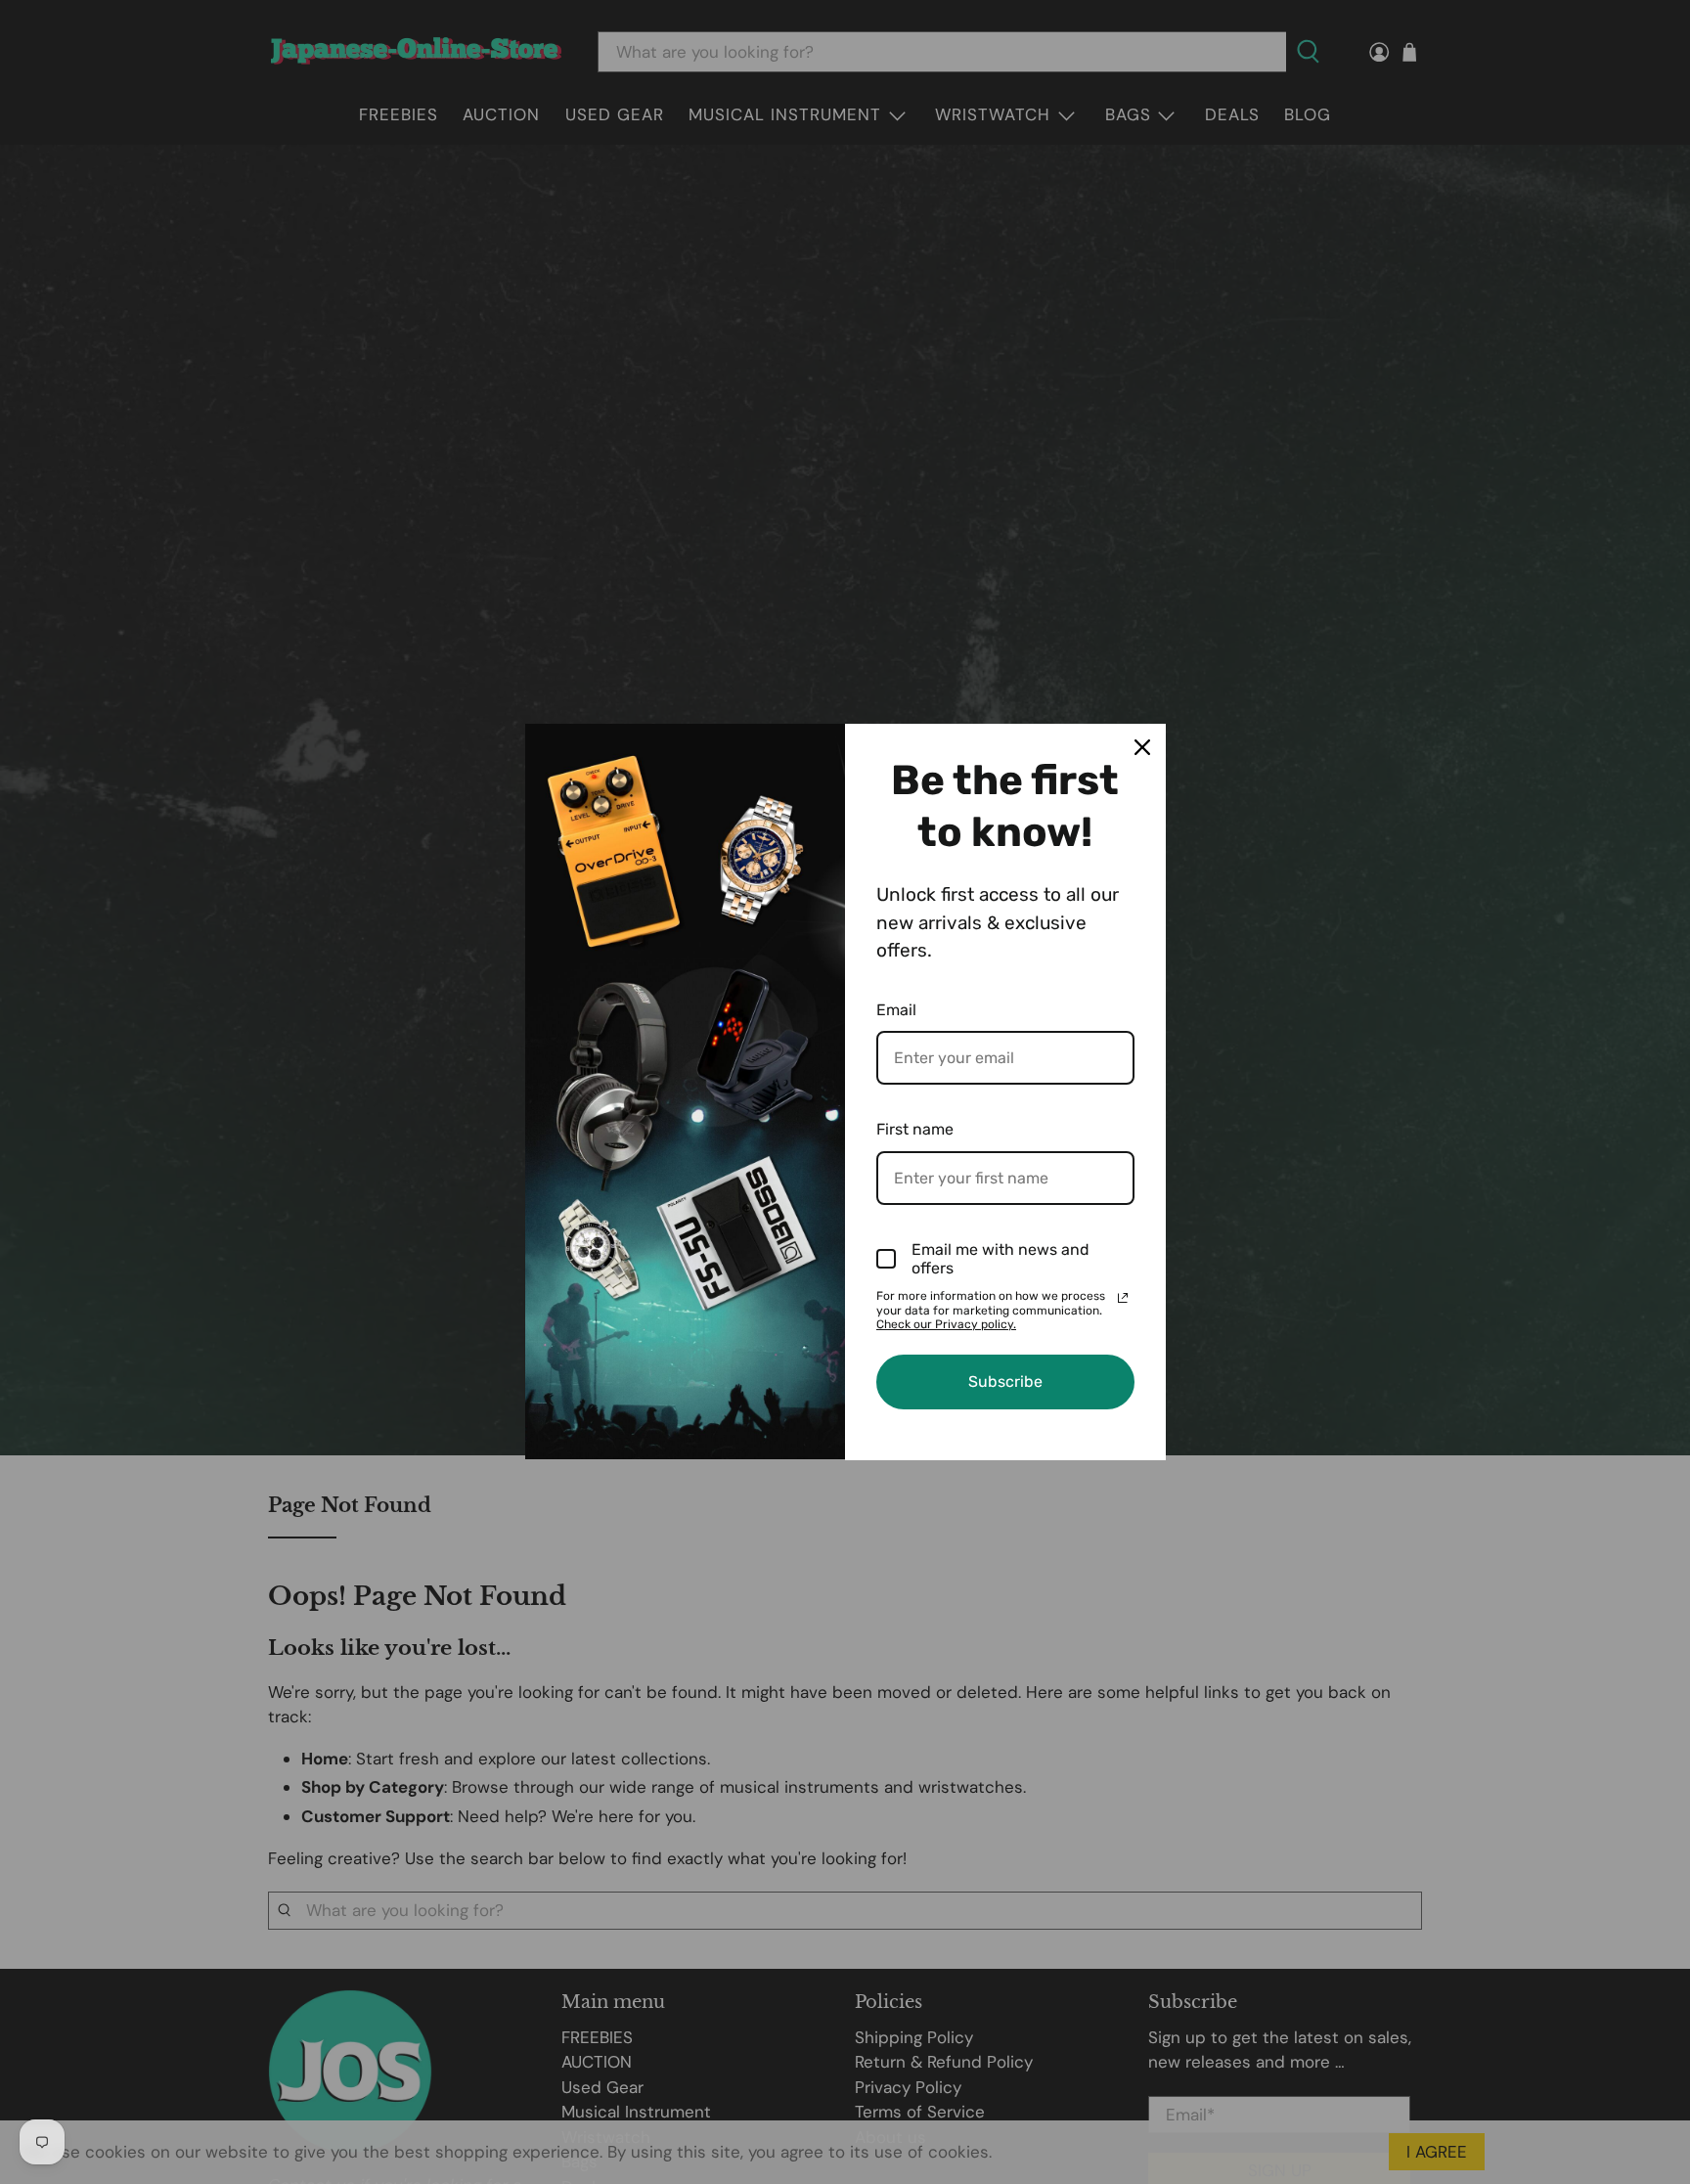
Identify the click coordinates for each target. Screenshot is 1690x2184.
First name (915, 1129)
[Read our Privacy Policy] (1123, 1298)
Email (896, 1010)
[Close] (1142, 747)
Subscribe (1005, 1382)
